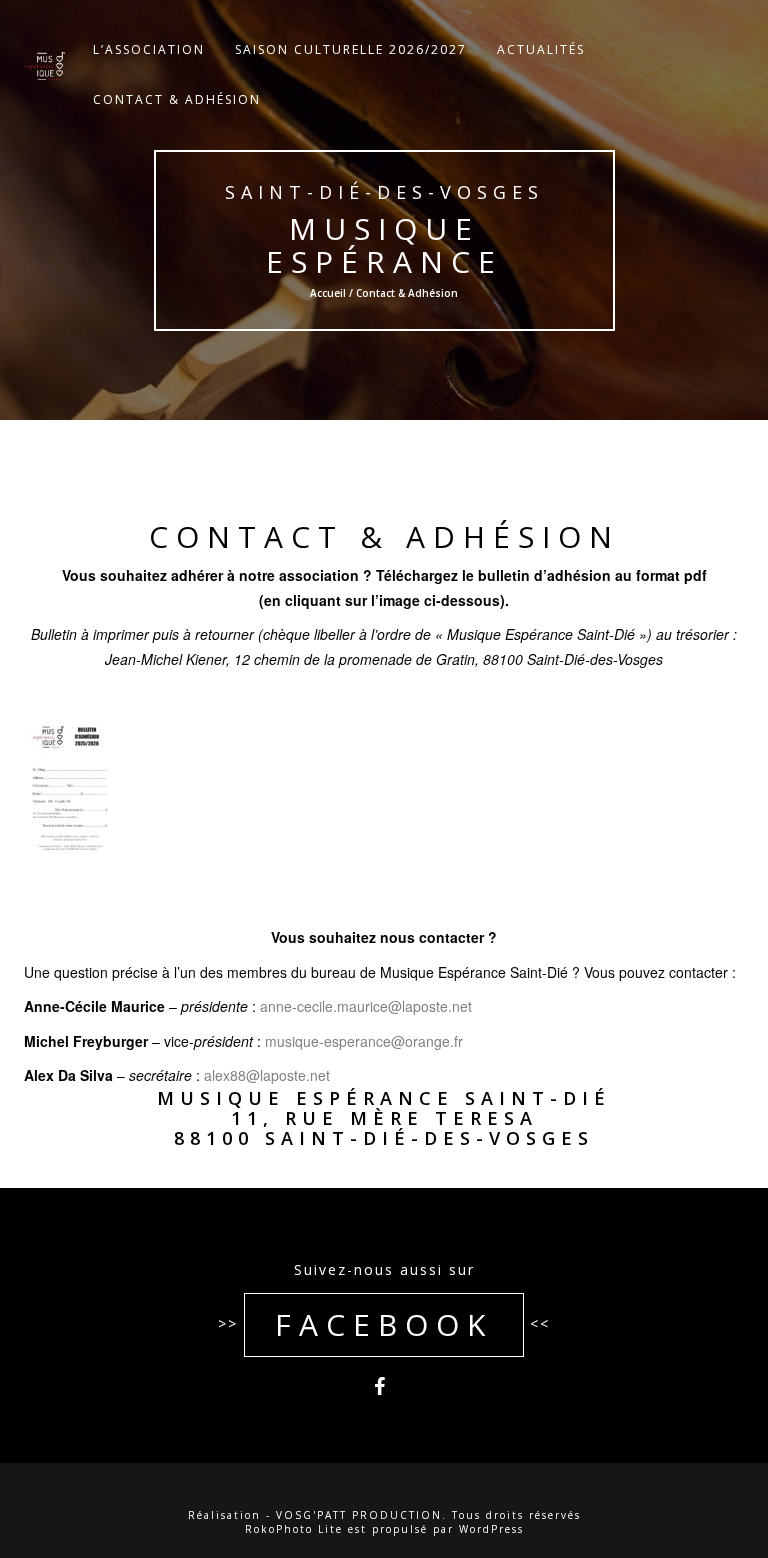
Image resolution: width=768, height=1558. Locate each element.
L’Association (149, 49)
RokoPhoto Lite (294, 1529)
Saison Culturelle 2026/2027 (351, 49)
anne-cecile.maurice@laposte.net (366, 1006)
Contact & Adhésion (177, 99)
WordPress (491, 1529)
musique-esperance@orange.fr (364, 1041)
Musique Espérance (383, 245)
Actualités (541, 49)
